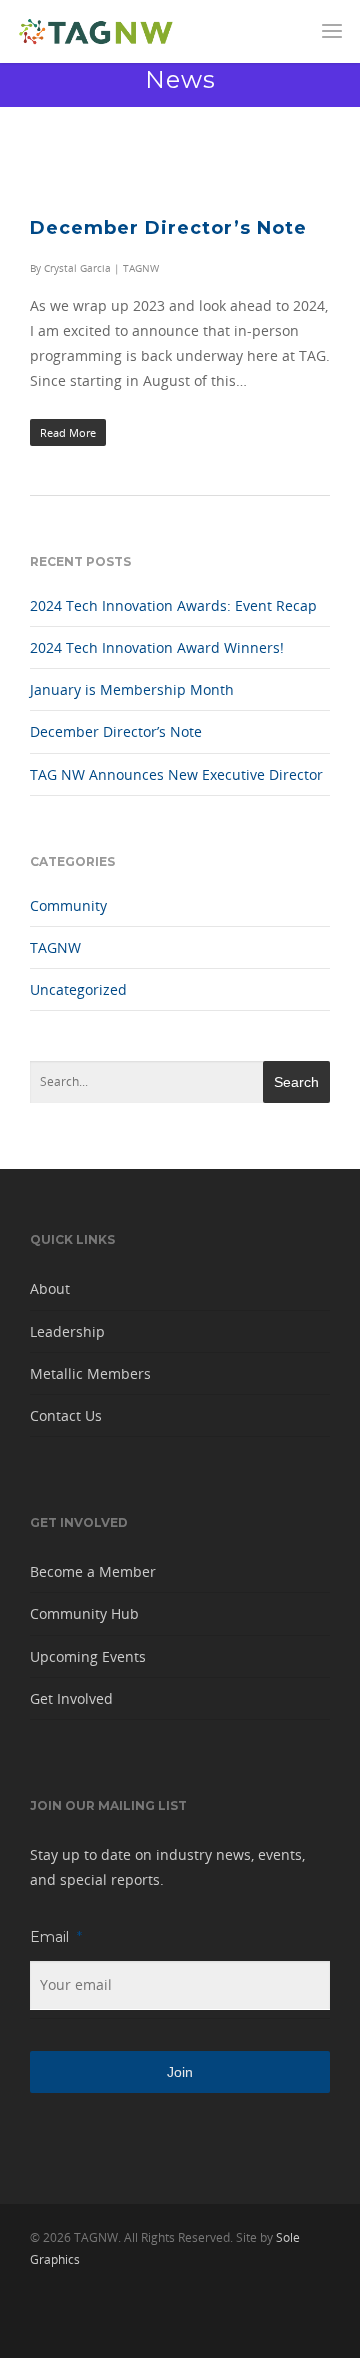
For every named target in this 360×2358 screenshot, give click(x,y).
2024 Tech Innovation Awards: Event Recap (173, 605)
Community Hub (84, 1613)
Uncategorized (78, 989)
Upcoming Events (88, 1656)
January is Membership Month (132, 689)
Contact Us (66, 1415)
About (50, 1288)
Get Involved (71, 1698)
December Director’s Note (168, 228)
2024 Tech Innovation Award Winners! (157, 647)
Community (68, 905)
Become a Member (93, 1571)
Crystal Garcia (77, 268)
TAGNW (141, 268)
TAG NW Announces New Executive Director (176, 774)
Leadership (67, 1331)
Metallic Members (90, 1373)
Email (56, 1937)
